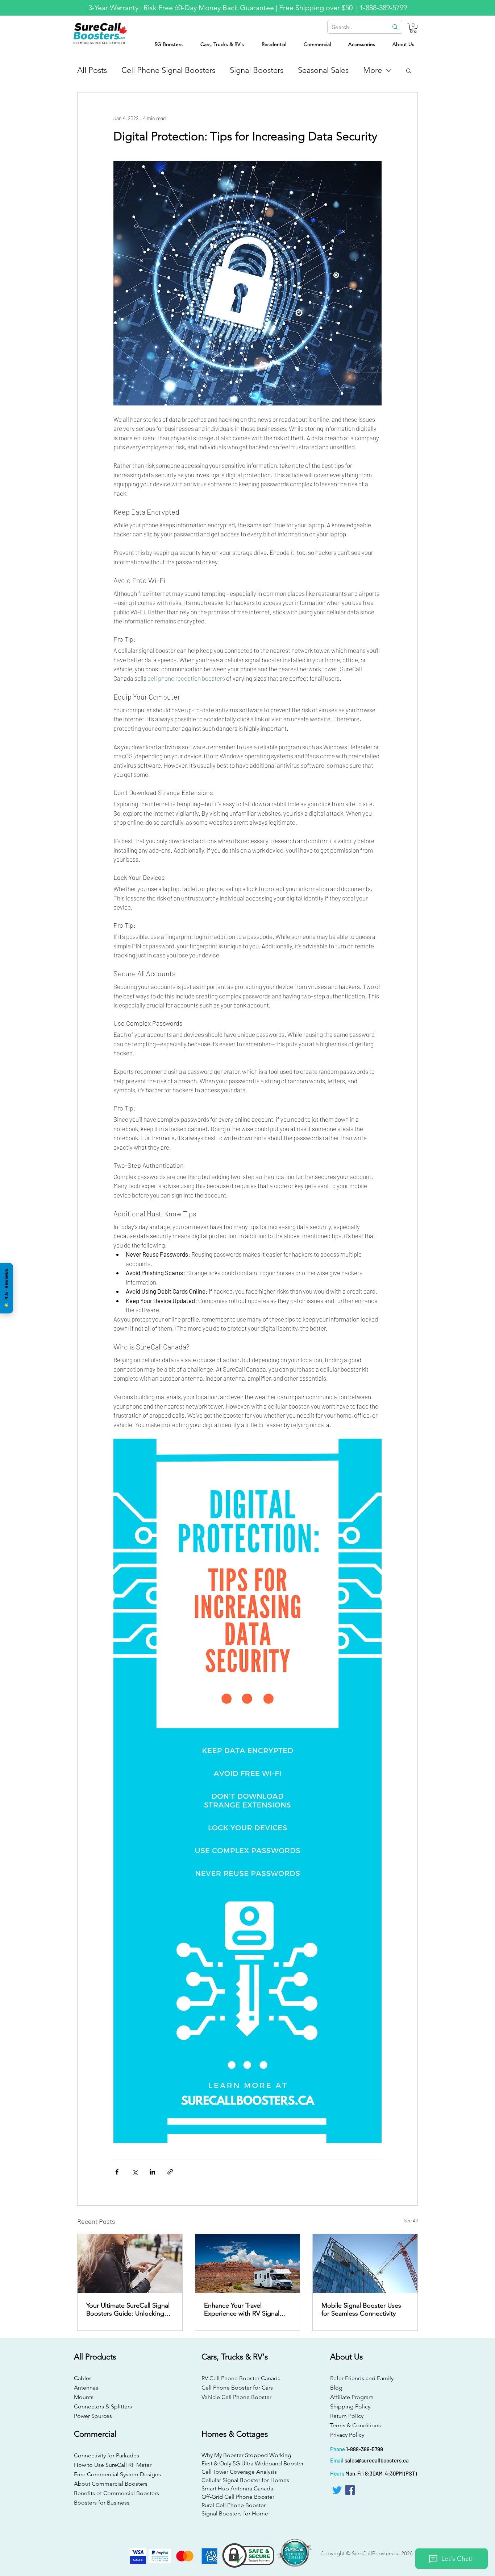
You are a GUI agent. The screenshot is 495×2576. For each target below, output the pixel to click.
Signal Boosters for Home (235, 2513)
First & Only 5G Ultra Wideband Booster (247, 2463)
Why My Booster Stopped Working (246, 2455)
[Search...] (395, 27)
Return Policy (347, 2416)
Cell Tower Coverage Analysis (239, 2472)
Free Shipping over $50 (317, 8)
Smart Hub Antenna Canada (237, 2488)
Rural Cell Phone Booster (234, 2505)
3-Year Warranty (113, 8)
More (373, 70)
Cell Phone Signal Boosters (168, 70)
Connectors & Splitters (103, 2406)
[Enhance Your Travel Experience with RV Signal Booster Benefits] (248, 2263)
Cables (83, 2378)
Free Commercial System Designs (117, 2474)
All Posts (92, 70)
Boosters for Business (102, 2503)
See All (411, 2220)
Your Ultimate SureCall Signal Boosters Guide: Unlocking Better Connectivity (128, 2309)
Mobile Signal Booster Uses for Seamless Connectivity (361, 2309)
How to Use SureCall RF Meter (113, 2465)
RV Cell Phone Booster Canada (239, 2378)
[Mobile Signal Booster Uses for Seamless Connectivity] (365, 2263)
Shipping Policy (350, 2406)
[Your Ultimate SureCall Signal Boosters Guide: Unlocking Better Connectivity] (130, 2263)
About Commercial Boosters (111, 2484)
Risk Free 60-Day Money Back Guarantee (209, 8)
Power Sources (93, 2416)
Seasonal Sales (323, 70)
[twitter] (337, 2490)
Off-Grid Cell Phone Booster (238, 2497)
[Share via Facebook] (117, 2172)
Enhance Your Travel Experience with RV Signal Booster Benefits (242, 2309)
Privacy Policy (347, 2435)
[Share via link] (170, 2172)
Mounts (84, 2397)
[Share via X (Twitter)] (135, 2172)
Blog (336, 2388)
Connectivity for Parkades (107, 2455)
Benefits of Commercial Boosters (117, 2493)
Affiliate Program (352, 2397)
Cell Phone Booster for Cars (237, 2388)
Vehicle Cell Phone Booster (236, 2397)
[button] (413, 28)
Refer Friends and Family (362, 2378)
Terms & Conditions (355, 2425)
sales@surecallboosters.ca (377, 2460)
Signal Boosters (257, 70)
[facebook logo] (350, 2490)
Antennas (86, 2388)
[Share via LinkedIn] (152, 2172)
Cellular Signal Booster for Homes (245, 2480)
